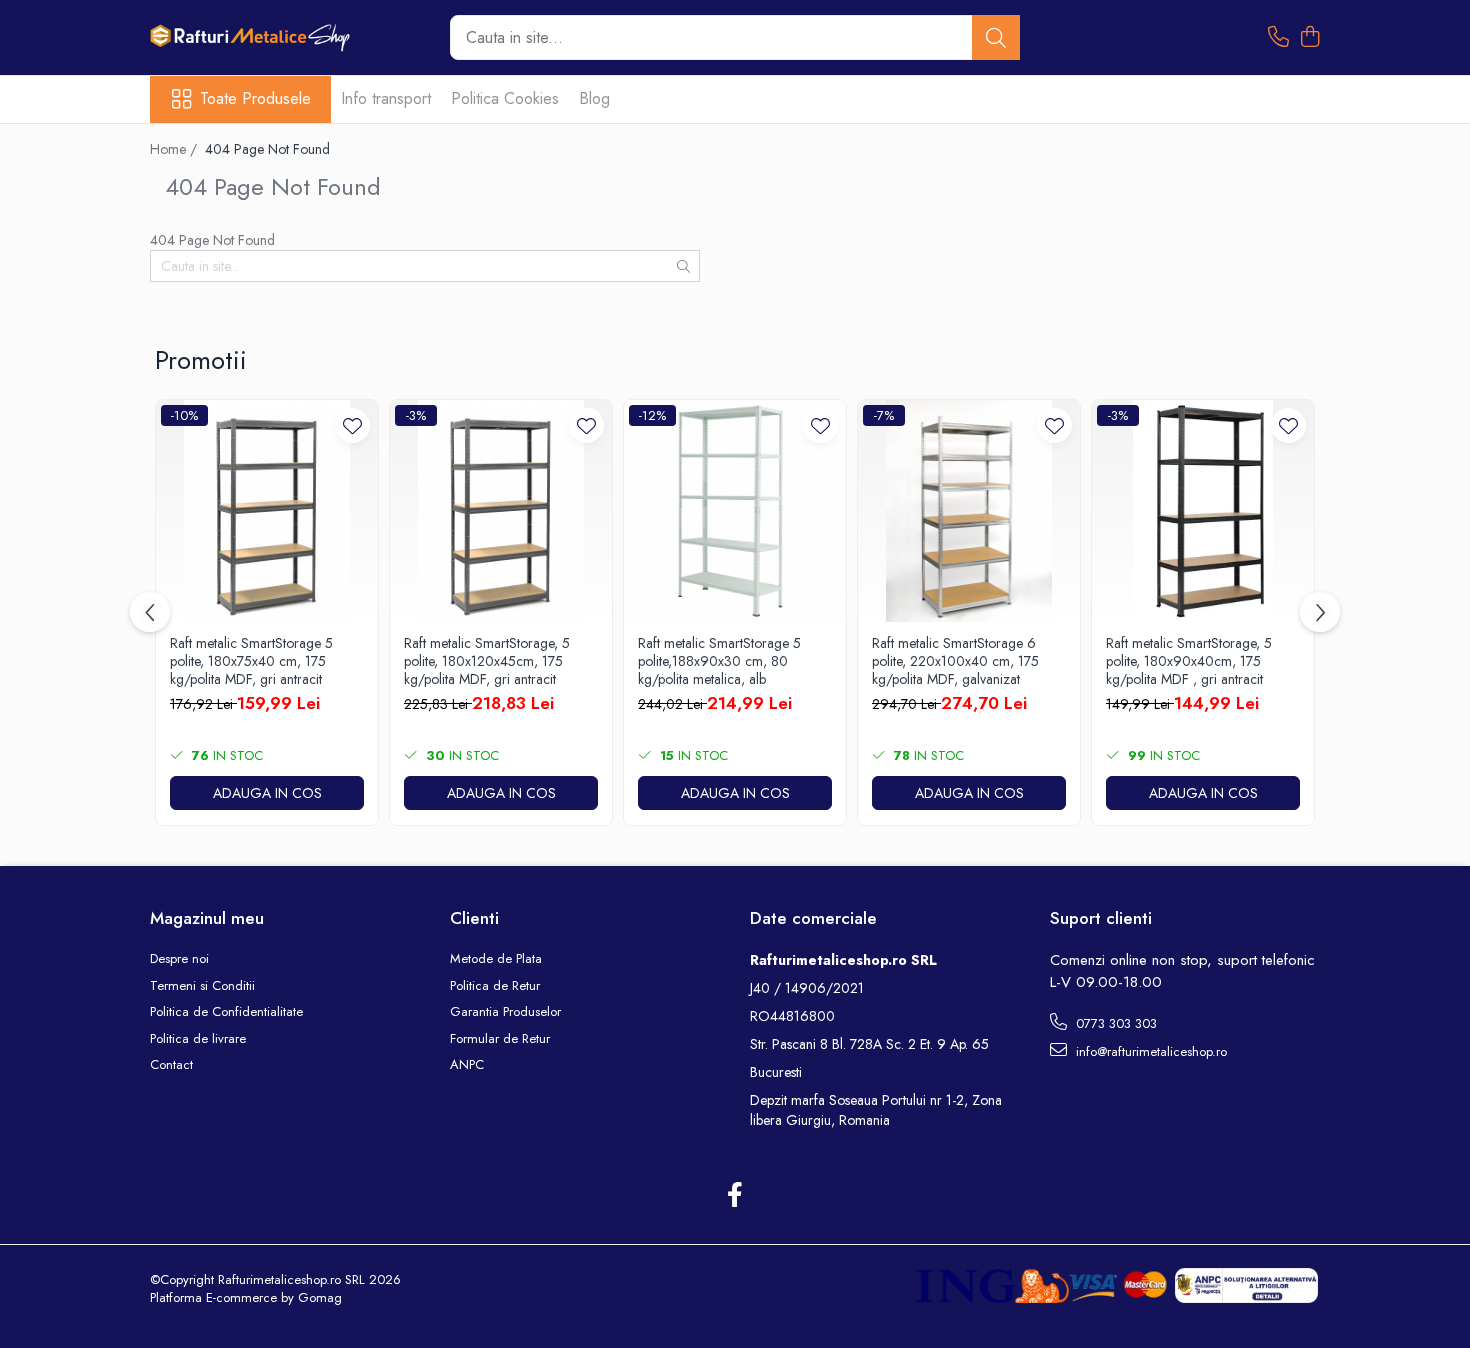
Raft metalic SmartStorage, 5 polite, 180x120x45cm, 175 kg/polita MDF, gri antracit (487, 661)
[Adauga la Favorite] (352, 425)
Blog (594, 98)
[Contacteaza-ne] (1278, 38)
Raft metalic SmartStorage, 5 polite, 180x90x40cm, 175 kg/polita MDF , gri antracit (1189, 661)
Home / (175, 149)
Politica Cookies (505, 98)
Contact (171, 1065)
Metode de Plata (496, 959)
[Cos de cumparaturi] (1309, 38)
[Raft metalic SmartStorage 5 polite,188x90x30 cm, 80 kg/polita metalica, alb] (735, 511)
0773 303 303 (1114, 1023)
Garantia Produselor (505, 1012)
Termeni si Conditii (202, 986)
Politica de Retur (495, 986)
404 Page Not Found (267, 149)
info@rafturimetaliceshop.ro (1149, 1051)
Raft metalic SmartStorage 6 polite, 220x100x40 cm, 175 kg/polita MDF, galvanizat (955, 661)
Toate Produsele (255, 99)
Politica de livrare (198, 1039)
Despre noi (179, 959)
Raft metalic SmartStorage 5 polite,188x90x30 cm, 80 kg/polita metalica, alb (719, 661)
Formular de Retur (500, 1039)
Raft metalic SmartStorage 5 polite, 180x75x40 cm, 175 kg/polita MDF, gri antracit (251, 661)
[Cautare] (996, 37)
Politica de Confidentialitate (226, 1012)
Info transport (386, 98)
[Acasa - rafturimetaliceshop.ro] (250, 37)
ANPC (467, 1065)
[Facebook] (735, 1196)
